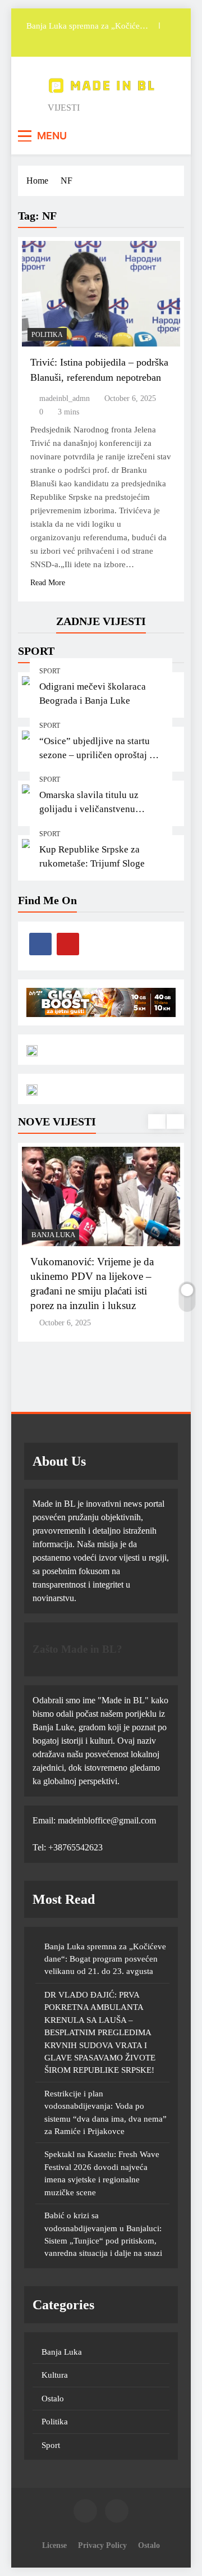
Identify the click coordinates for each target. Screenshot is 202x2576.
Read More (48, 583)
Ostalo (53, 2399)
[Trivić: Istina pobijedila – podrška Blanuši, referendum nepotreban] (101, 294)
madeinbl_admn (65, 398)
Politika (47, 335)
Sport (50, 671)
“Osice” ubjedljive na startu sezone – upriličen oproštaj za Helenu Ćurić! (99, 755)
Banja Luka (53, 1235)
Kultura (55, 2375)
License (54, 2545)
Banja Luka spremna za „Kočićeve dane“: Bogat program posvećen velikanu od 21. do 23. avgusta (87, 26)
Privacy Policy (102, 2545)
